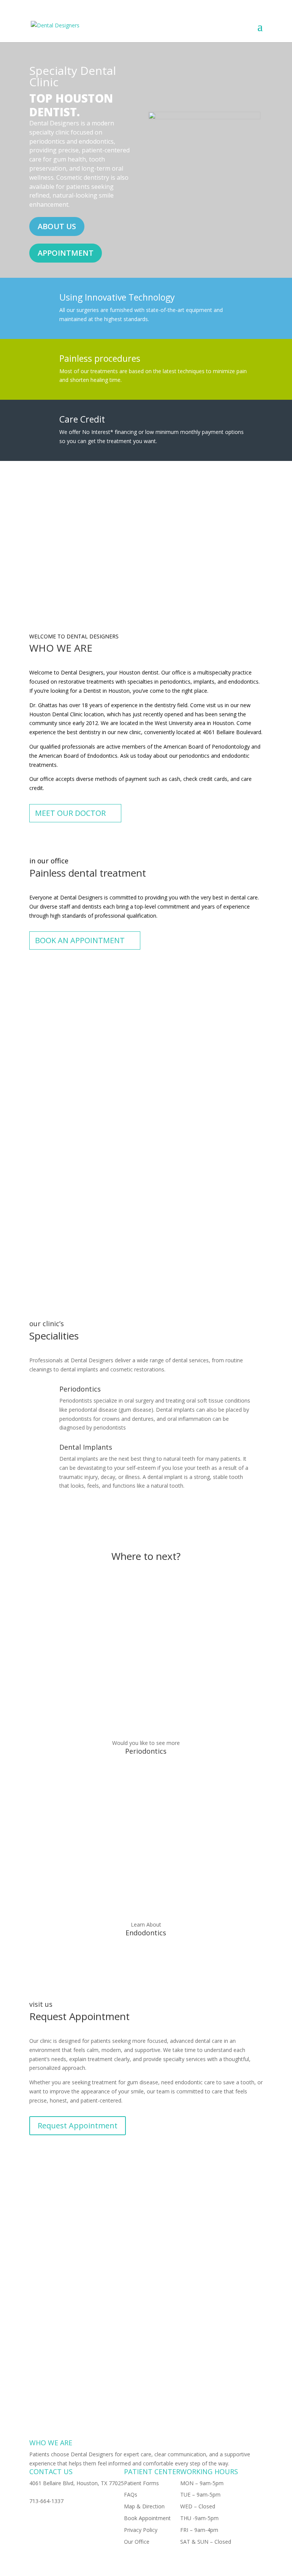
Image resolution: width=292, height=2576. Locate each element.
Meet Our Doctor (70, 813)
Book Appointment (147, 2518)
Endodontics (146, 1933)
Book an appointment (80, 940)
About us (57, 226)
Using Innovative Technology (117, 297)
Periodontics (146, 1751)
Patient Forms (141, 2483)
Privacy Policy (141, 2530)
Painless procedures (100, 358)
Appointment (66, 253)
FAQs (131, 2494)
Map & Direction (144, 2506)
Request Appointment (78, 2126)
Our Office (137, 2542)
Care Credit (82, 419)
